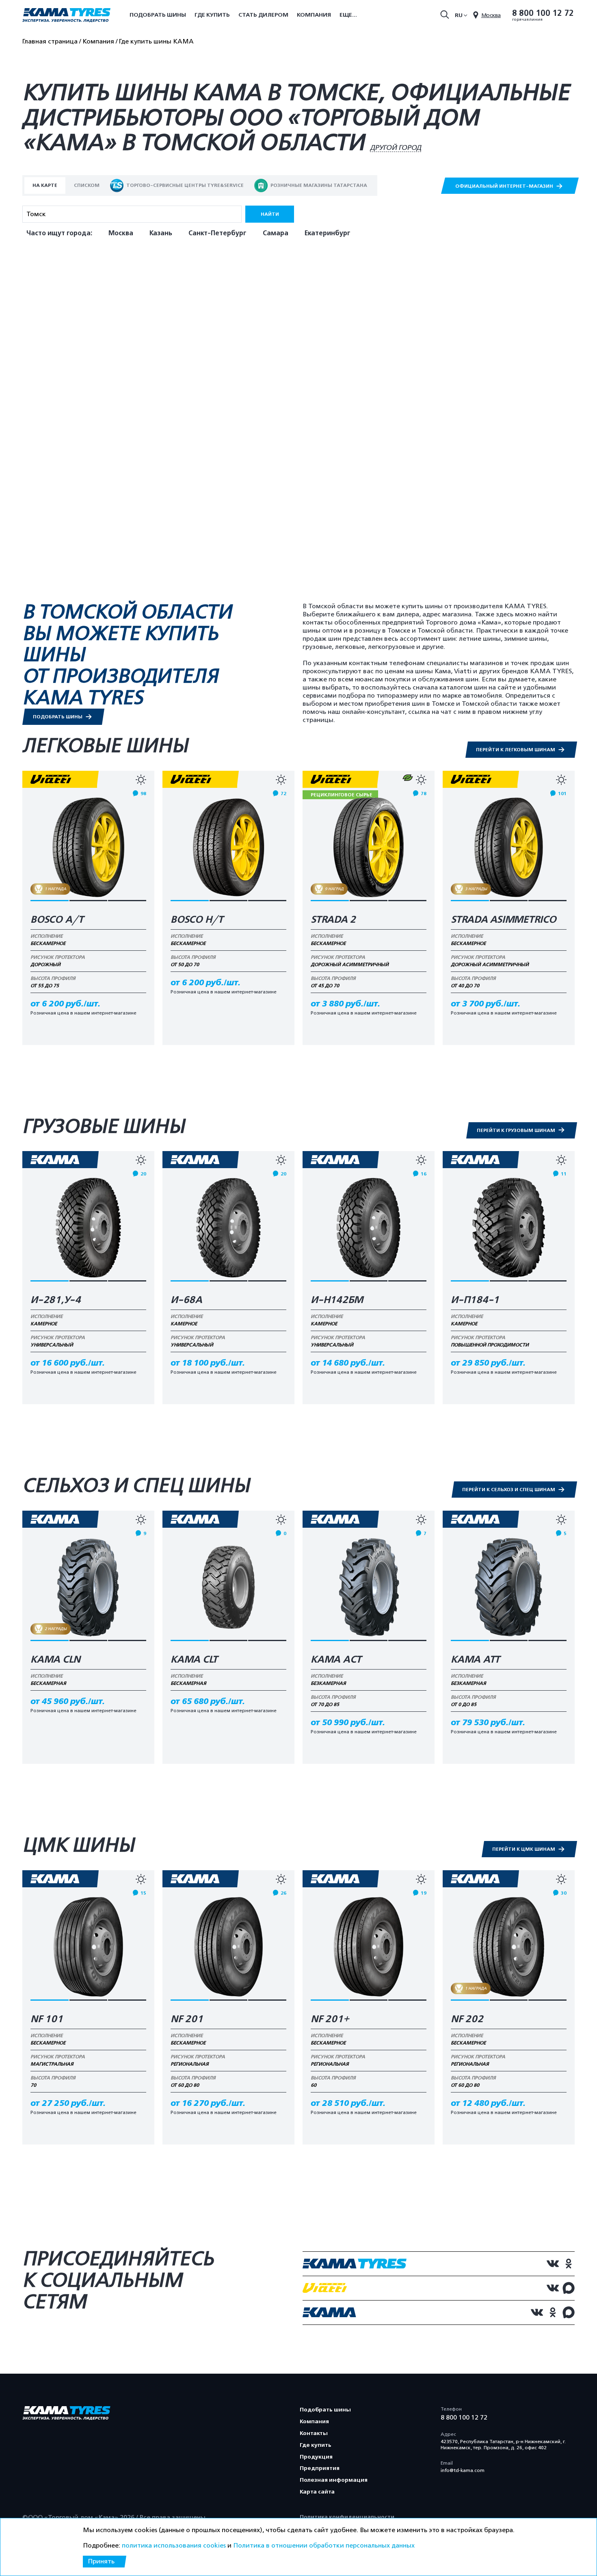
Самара (276, 233)
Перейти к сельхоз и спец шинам (509, 1490)
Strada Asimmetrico (504, 920)
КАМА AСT (336, 1660)
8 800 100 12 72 (543, 13)
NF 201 (187, 2019)
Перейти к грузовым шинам (517, 1130)
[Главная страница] (66, 16)
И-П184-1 (475, 1300)
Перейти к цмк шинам (524, 1849)
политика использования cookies (174, 2546)
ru (459, 15)
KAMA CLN (55, 1660)
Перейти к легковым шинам (516, 750)
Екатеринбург (328, 233)
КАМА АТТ (475, 1660)
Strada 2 (333, 920)
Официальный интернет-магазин (505, 186)
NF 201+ (330, 2019)
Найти (270, 214)
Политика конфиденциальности (347, 2517)
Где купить (212, 15)
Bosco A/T (57, 920)
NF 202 (467, 2019)
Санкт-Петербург (217, 233)
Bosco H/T (197, 920)
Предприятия (320, 2468)
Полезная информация (334, 2480)
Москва (121, 233)
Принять (101, 2561)
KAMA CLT (194, 1660)
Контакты (314, 2433)
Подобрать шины (158, 15)
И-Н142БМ (337, 1300)
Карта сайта (317, 2492)
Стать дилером (263, 15)
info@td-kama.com (463, 2470)
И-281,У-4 (56, 1300)
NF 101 (47, 2019)
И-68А (186, 1300)
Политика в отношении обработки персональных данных (324, 2546)
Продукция (316, 2457)
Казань (161, 233)
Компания (314, 15)
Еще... (348, 15)
